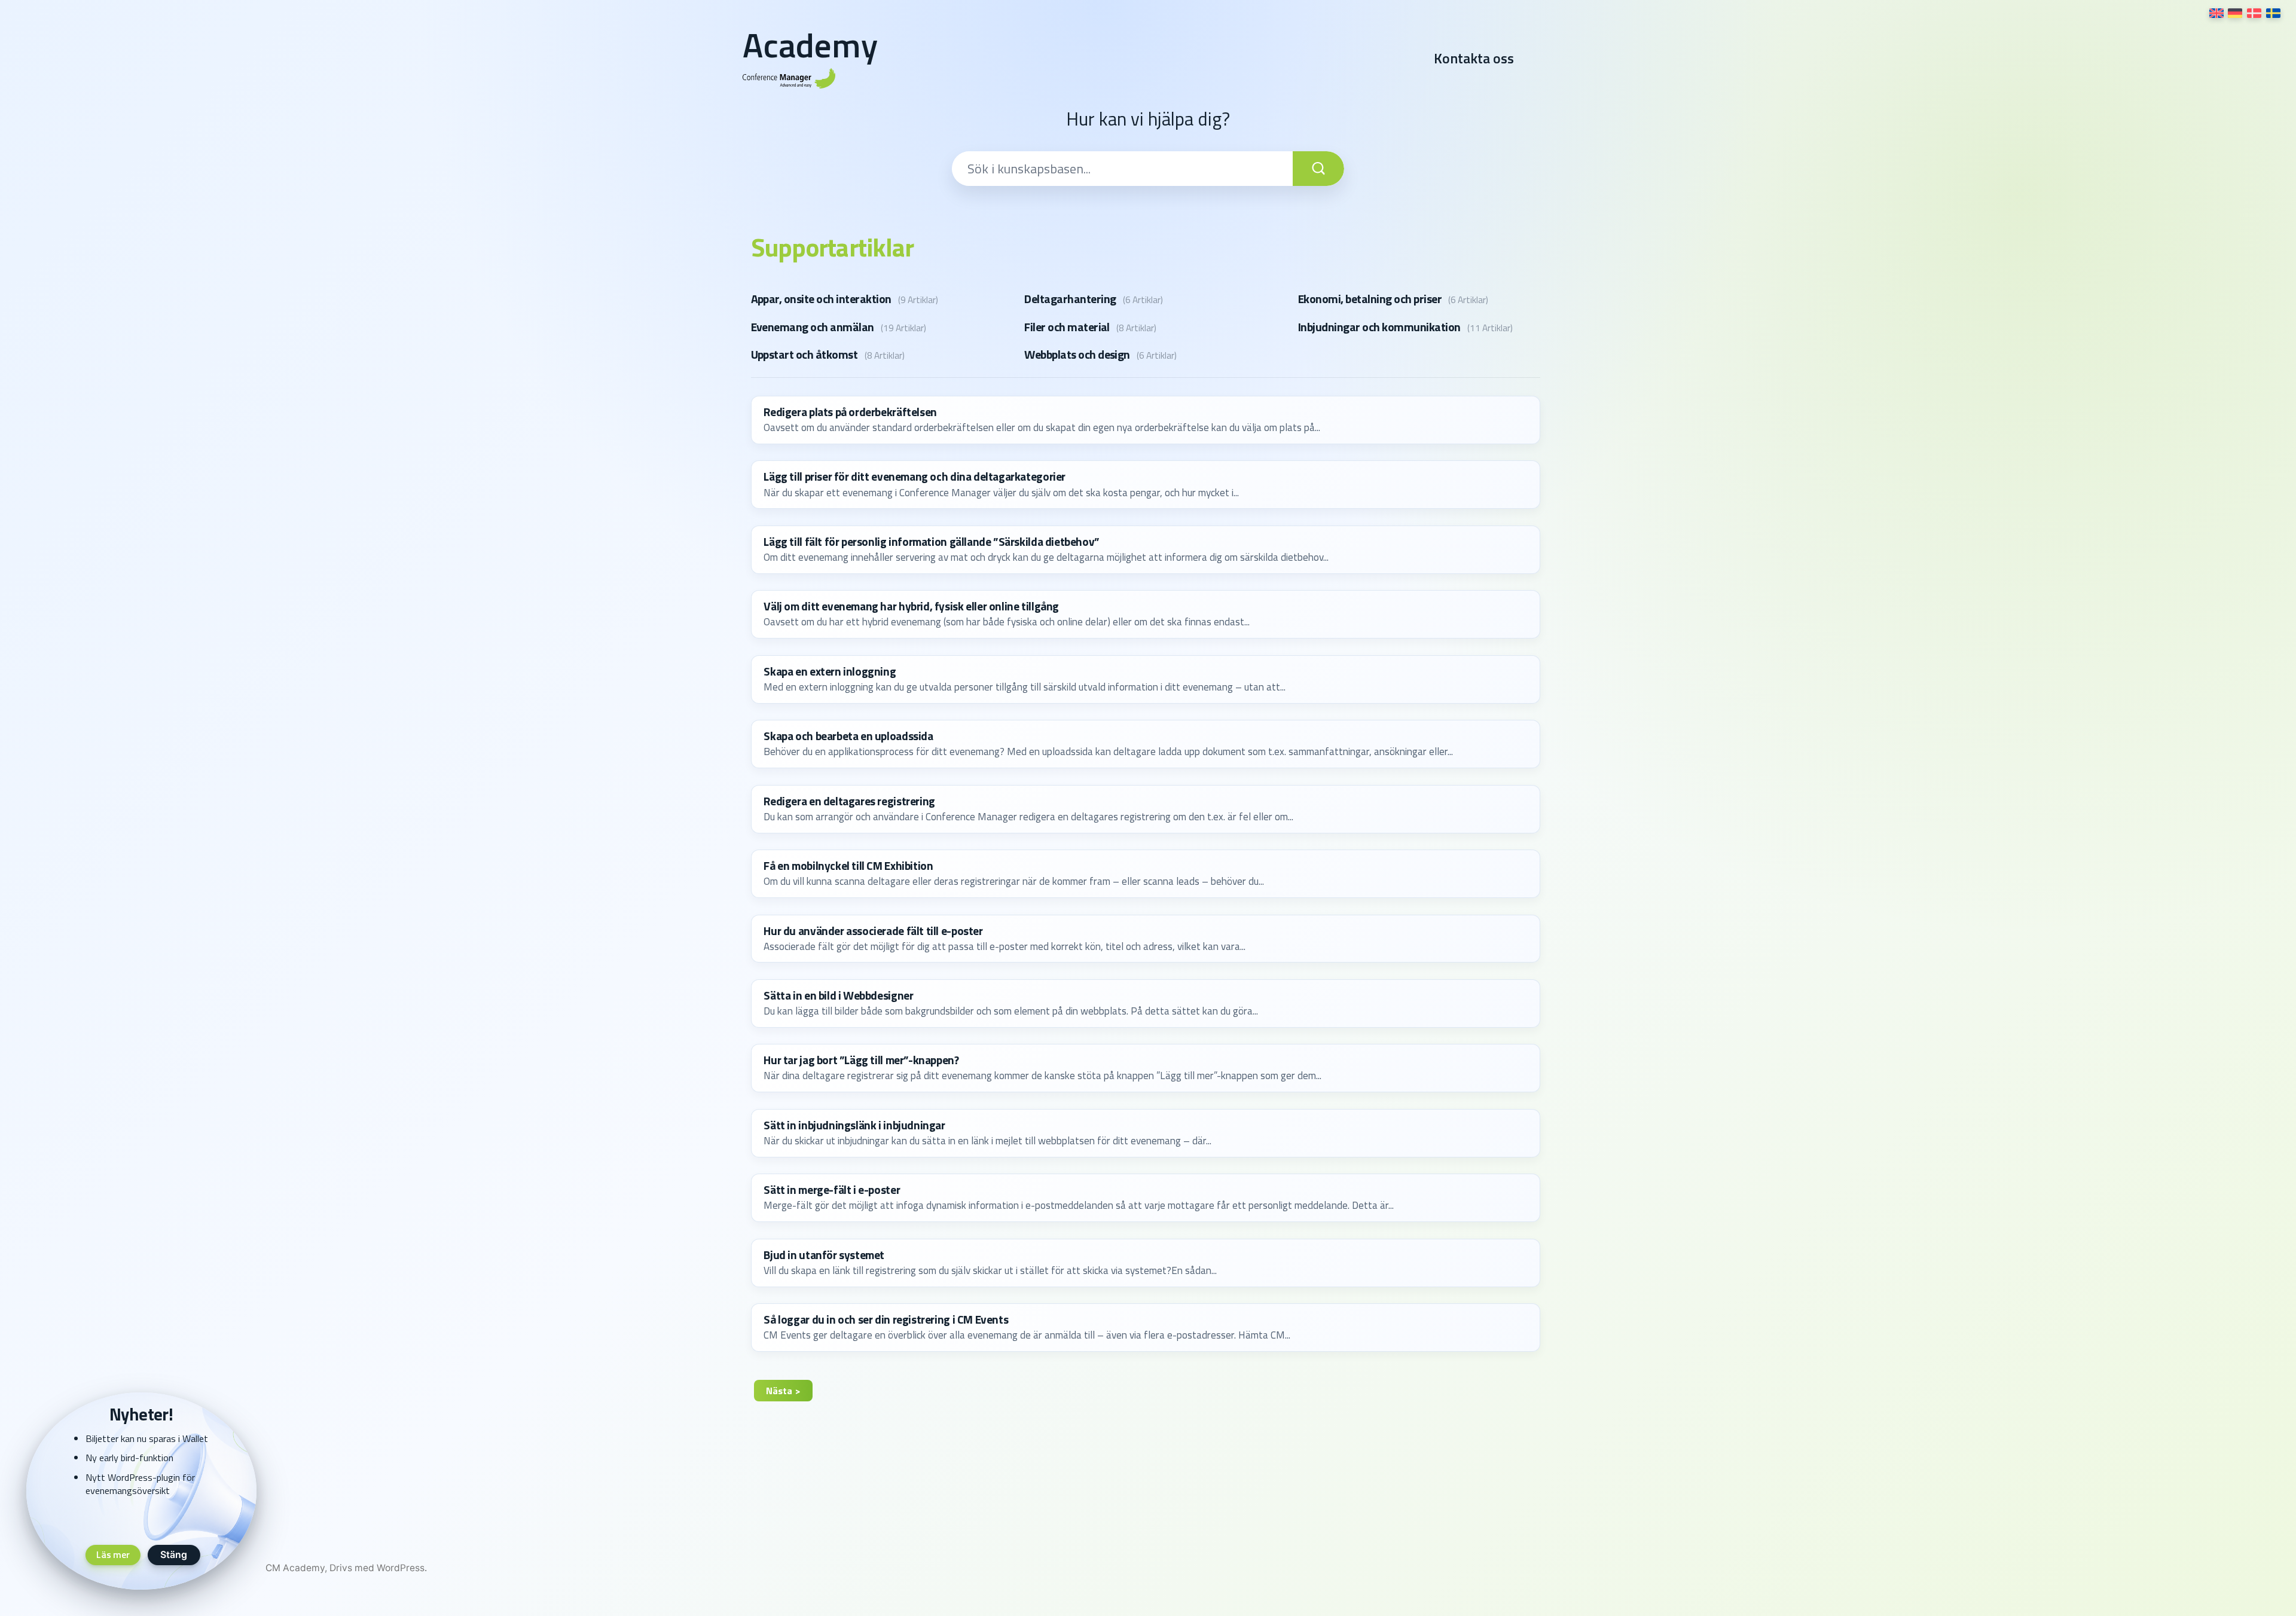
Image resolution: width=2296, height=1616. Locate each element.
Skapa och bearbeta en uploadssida (848, 736)
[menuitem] (2216, 13)
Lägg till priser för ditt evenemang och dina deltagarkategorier (915, 476)
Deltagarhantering (1070, 299)
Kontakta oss (1474, 59)
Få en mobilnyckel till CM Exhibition (848, 866)
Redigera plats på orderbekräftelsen (850, 412)
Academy (810, 45)
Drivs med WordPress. (378, 1568)
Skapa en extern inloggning (830, 671)
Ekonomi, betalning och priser (1370, 299)
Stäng (174, 1555)
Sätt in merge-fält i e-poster (832, 1190)
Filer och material (1067, 327)
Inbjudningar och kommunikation (1379, 327)
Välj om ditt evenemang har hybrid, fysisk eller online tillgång (911, 606)
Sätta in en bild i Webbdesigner (838, 995)
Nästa (779, 1391)
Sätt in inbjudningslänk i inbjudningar (854, 1125)
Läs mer (113, 1554)
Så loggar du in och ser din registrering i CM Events (886, 1319)
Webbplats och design (1077, 355)
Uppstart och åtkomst (804, 355)
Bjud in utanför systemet (824, 1255)
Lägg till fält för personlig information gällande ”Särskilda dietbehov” (932, 542)
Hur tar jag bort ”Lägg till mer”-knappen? (861, 1060)
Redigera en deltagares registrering (849, 801)
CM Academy (295, 1568)
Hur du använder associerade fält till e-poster (873, 931)
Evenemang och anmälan (813, 327)
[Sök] (1318, 169)
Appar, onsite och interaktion (821, 299)
